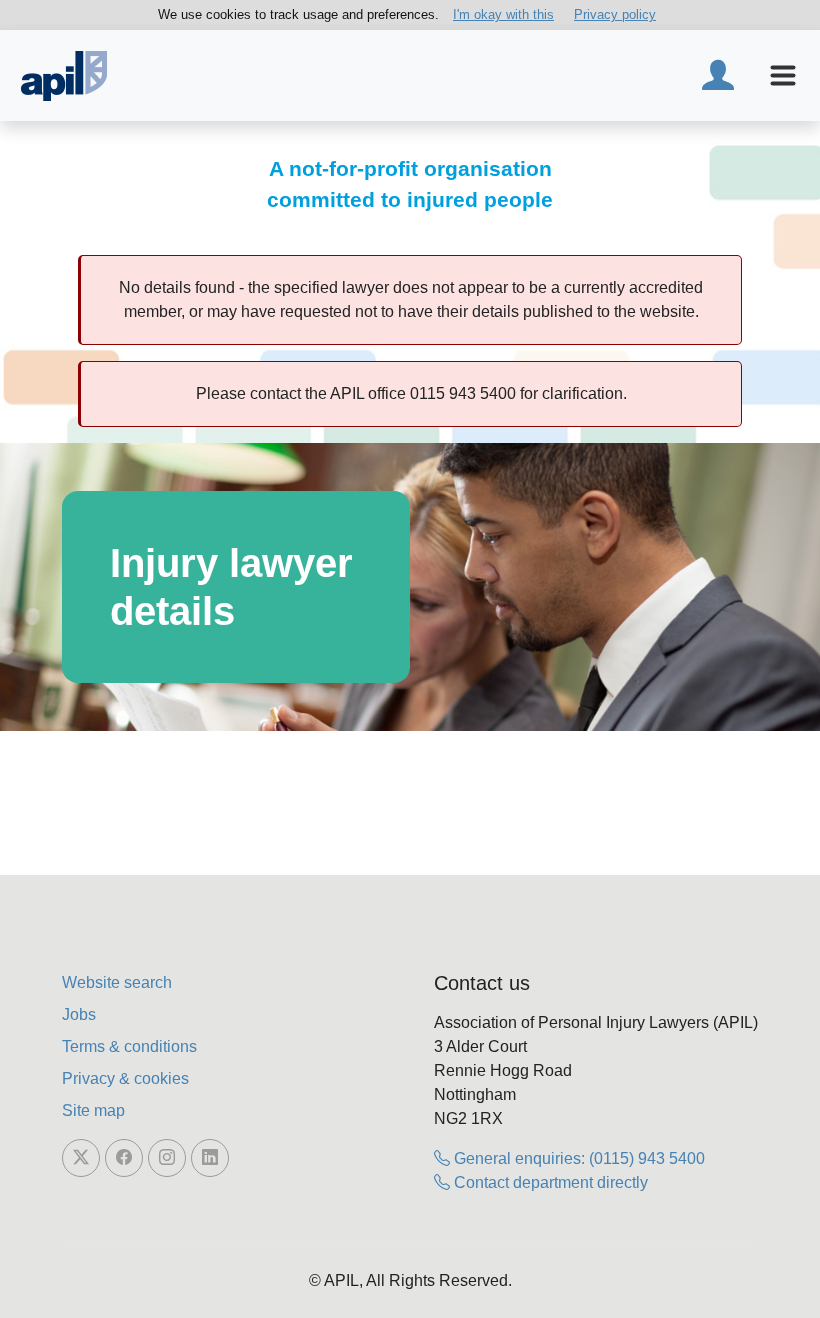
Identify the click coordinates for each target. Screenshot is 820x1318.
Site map (93, 1110)
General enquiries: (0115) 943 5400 (577, 1158)
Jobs (79, 1014)
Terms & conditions (129, 1046)
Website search (117, 982)
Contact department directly (549, 1182)
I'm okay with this (503, 14)
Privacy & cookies (125, 1078)
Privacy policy (615, 14)
